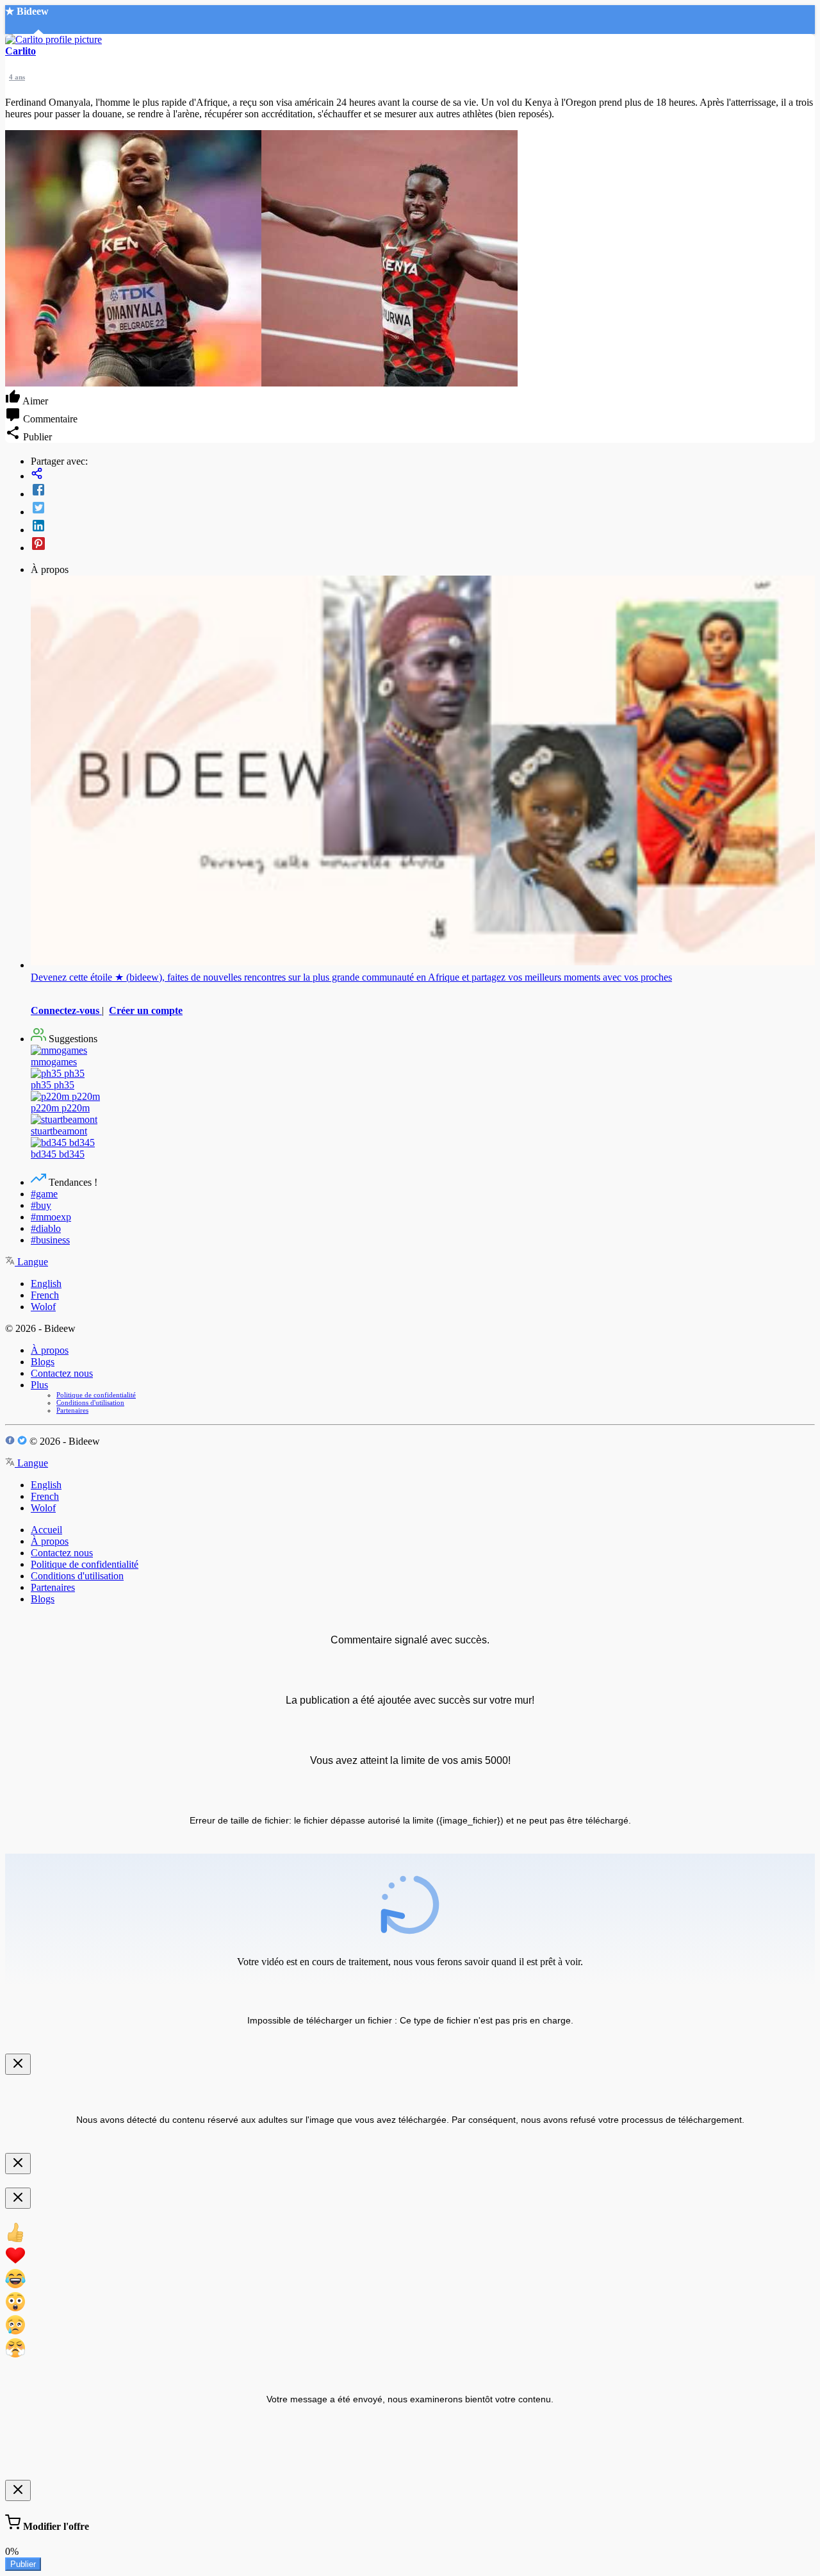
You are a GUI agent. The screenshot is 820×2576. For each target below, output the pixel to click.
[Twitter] (423, 509)
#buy (41, 1205)
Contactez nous (62, 1373)
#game (44, 1194)
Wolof (43, 1307)
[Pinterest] (423, 545)
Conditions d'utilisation (90, 1402)
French (45, 1295)
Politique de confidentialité (96, 1395)
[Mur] (423, 475)
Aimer (34, 401)
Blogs (43, 1362)
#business (50, 1240)
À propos (50, 1350)
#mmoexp (51, 1217)
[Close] (18, 2064)
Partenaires (72, 1410)
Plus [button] (39, 1385)
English (46, 1284)
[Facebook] (423, 491)
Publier (23, 2564)
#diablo (46, 1228)
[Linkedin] (423, 527)
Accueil (46, 1530)
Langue (31, 1262)
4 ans (17, 77)
